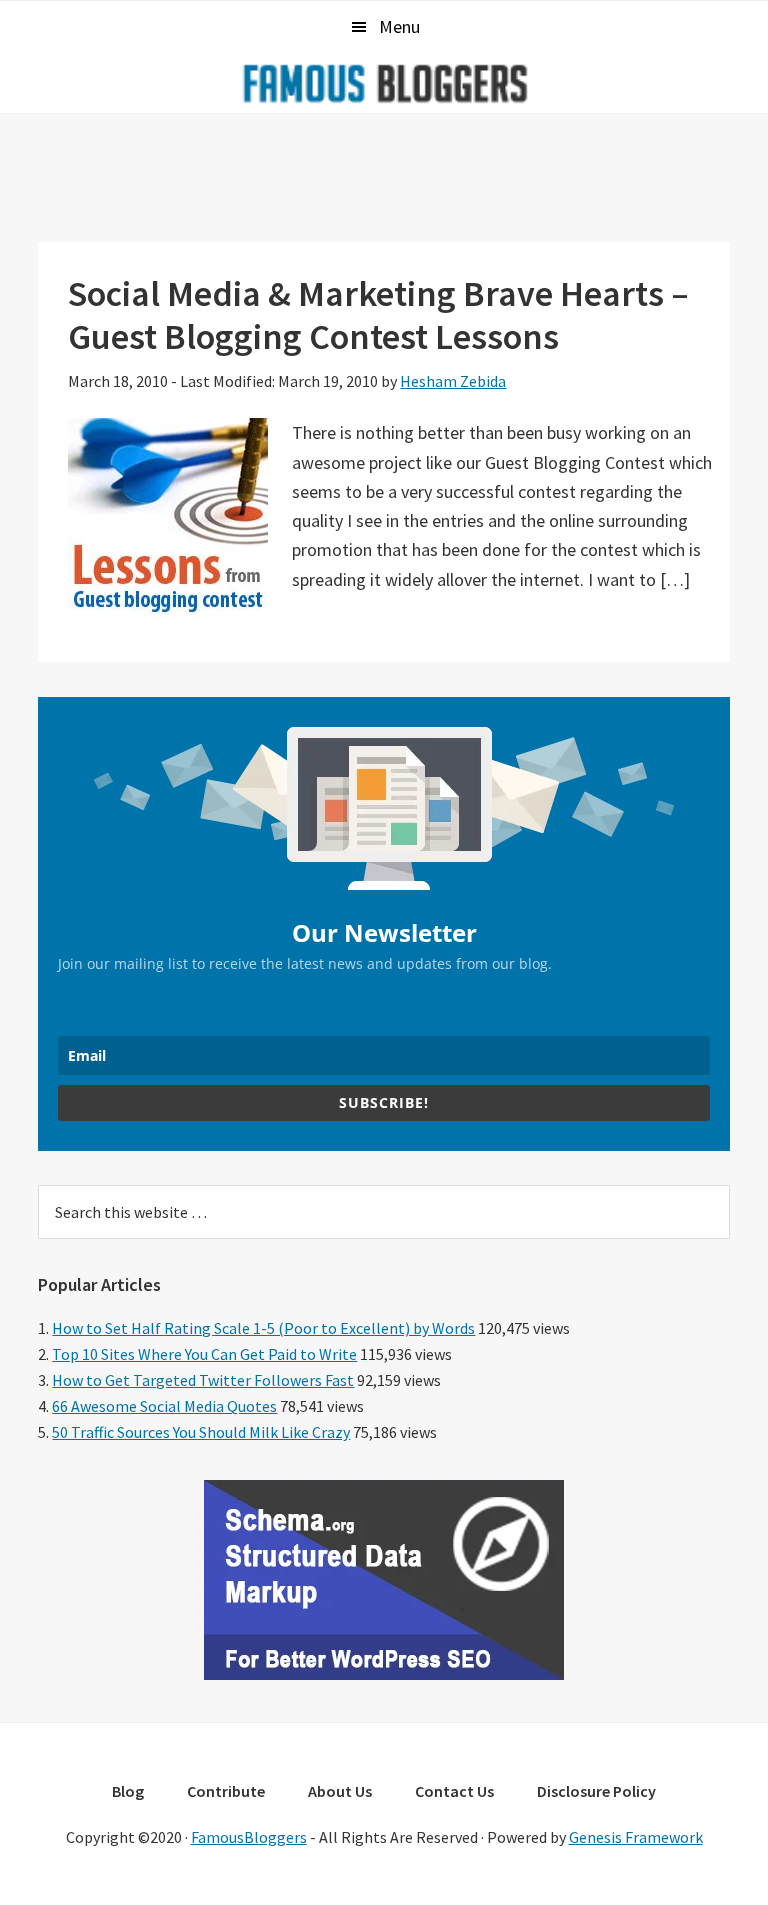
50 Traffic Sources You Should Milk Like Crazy (201, 1432)
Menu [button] (399, 26)
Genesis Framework (636, 1837)
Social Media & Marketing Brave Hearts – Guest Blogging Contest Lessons (378, 315)
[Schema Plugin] (384, 1674)
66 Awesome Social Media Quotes (164, 1406)
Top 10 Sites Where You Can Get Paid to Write (204, 1354)
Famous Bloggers (384, 83)
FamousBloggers (249, 1837)
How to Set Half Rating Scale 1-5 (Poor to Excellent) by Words (263, 1328)
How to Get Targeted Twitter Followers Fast (203, 1380)
